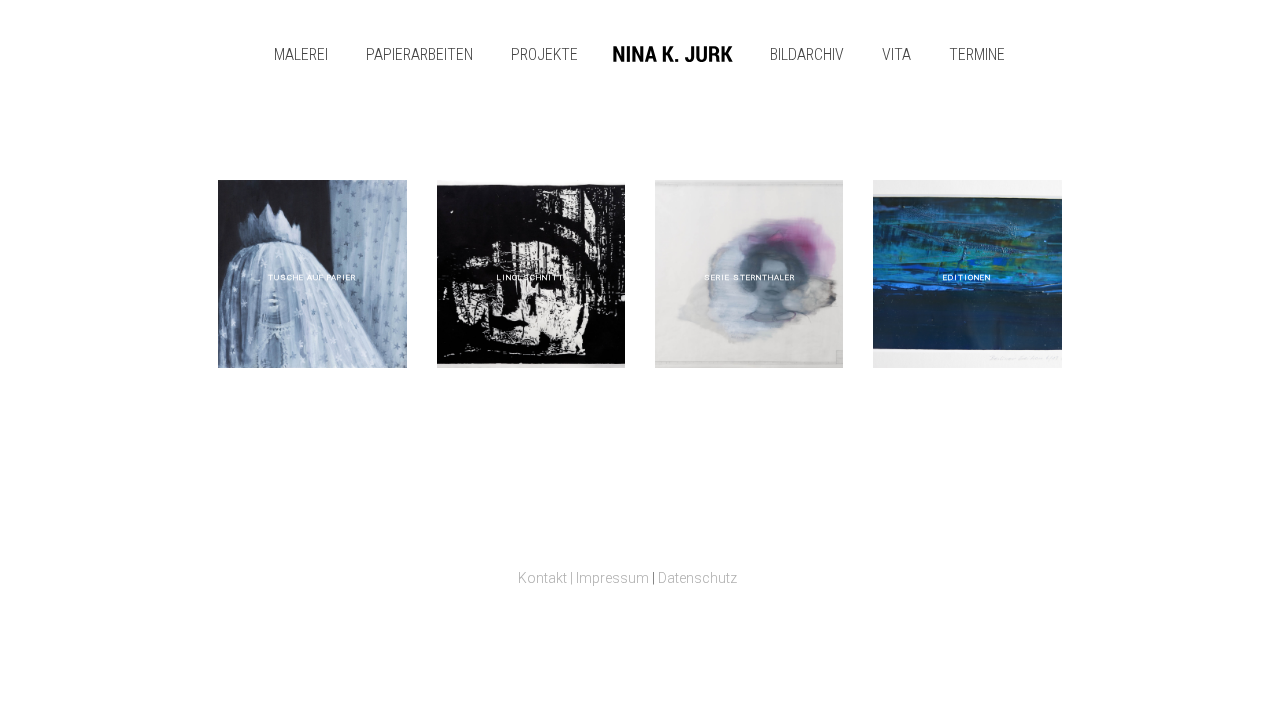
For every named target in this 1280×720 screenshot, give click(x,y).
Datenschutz (697, 578)
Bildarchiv (807, 54)
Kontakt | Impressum (583, 578)
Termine (977, 54)
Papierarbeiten (419, 54)
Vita (896, 54)
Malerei (301, 54)
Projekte (544, 54)
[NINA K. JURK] (673, 55)
